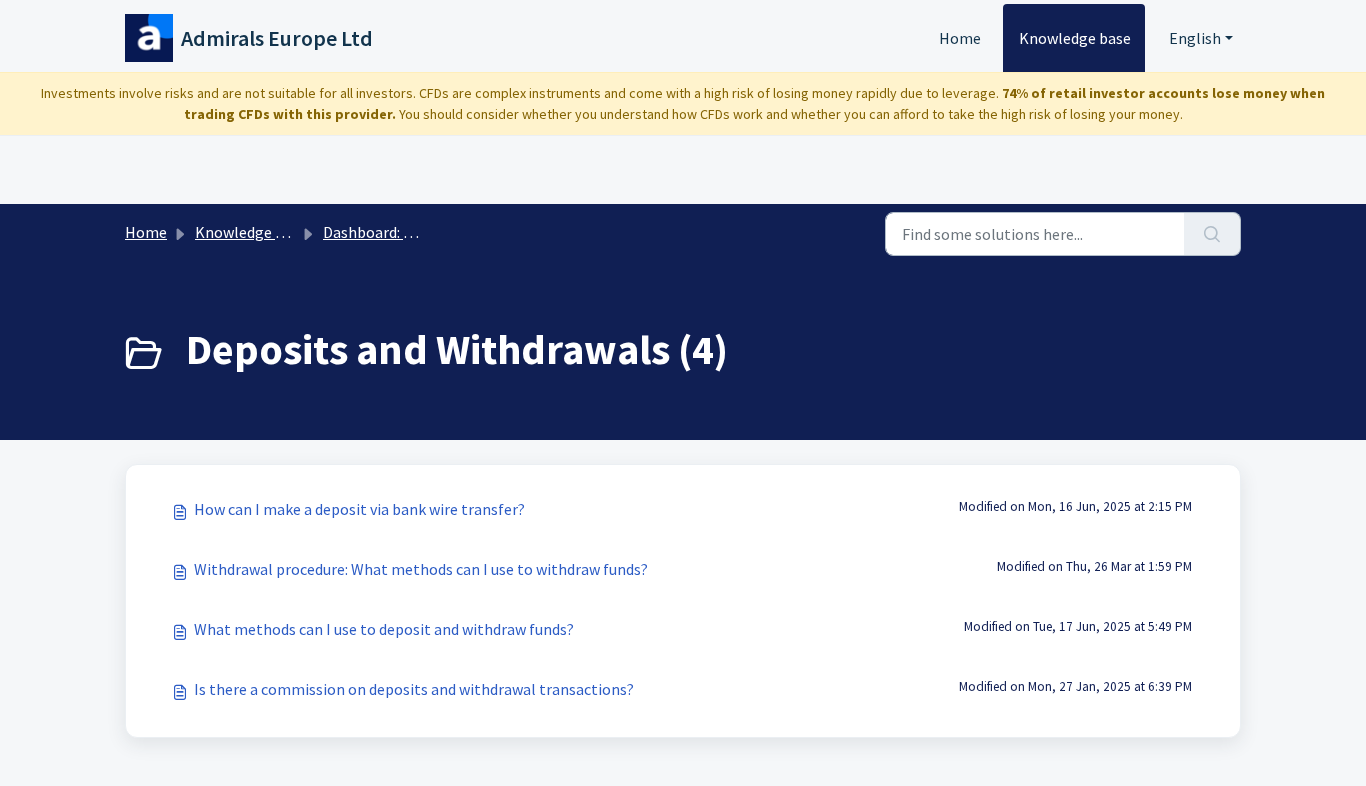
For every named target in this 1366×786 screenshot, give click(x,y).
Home (960, 38)
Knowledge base (1075, 38)
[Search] (1212, 234)
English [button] (1195, 38)
